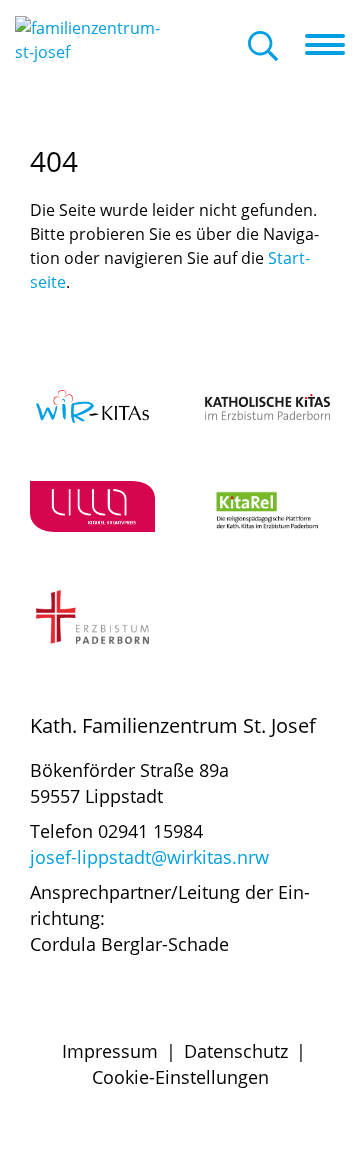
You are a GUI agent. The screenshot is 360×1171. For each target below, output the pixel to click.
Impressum (110, 1051)
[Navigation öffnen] (332, 45)
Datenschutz (236, 1051)
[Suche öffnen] (263, 47)
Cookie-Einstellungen (180, 1077)
